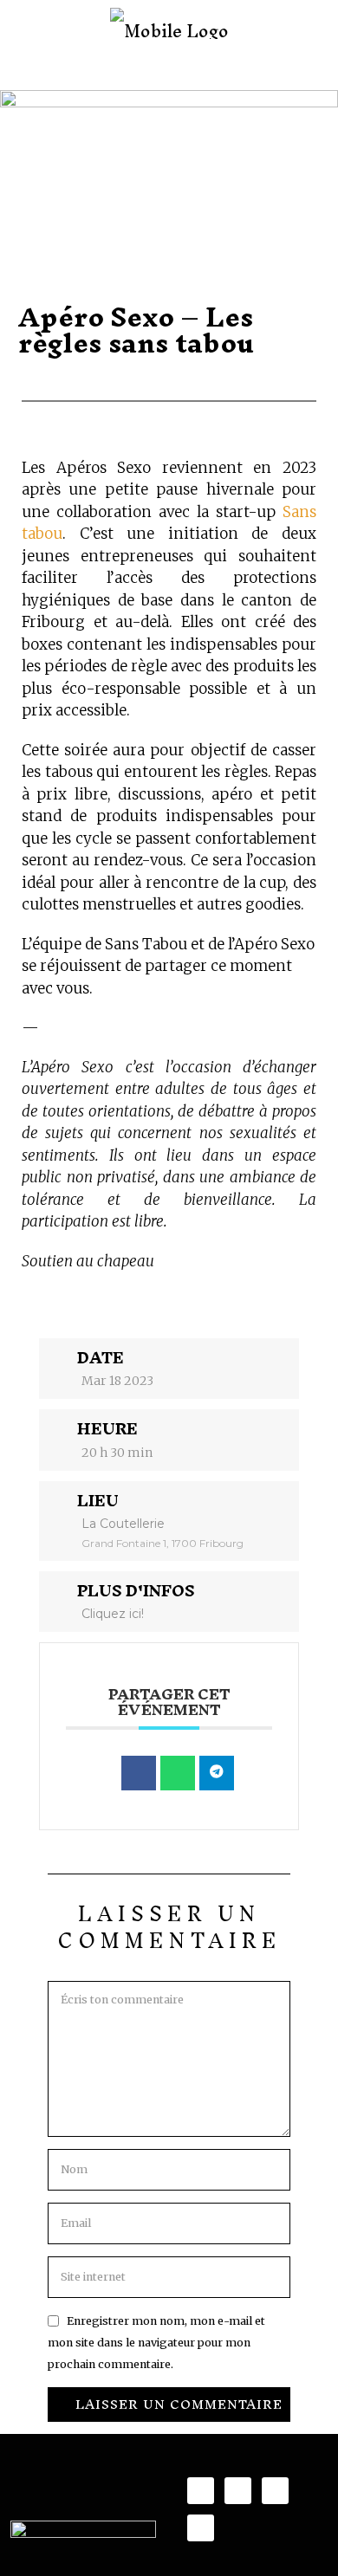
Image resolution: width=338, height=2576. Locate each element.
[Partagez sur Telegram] (217, 1773)
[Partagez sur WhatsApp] (178, 1773)
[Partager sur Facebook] (139, 1773)
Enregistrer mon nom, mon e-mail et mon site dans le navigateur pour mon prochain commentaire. (156, 2343)
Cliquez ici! (113, 1614)
